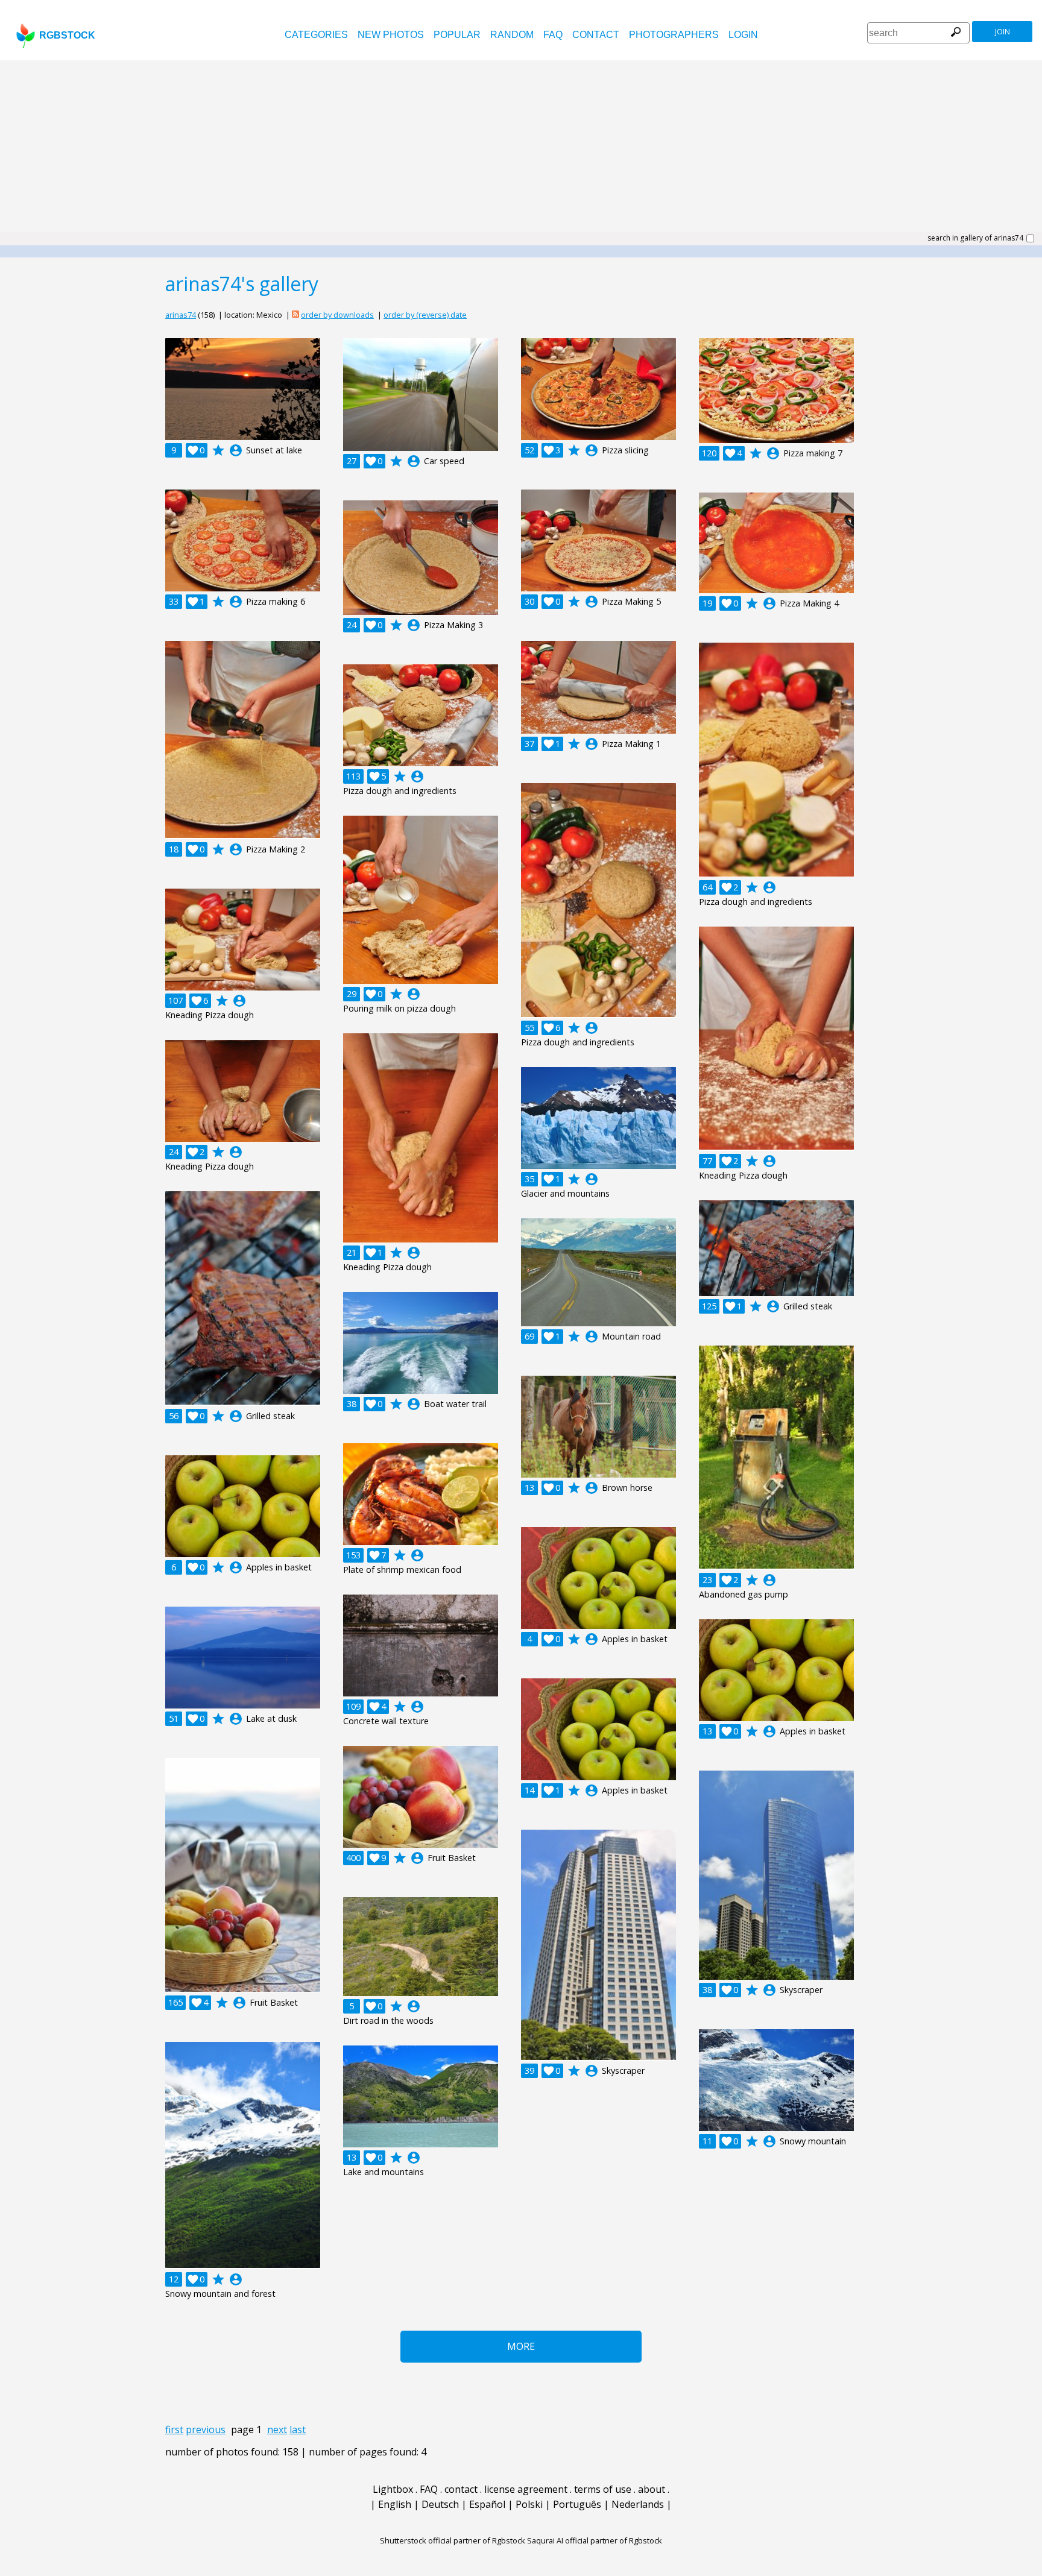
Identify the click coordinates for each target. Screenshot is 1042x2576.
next (277, 2430)
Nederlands (638, 2504)
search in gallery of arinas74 (975, 238)
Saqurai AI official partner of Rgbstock (595, 2540)
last (298, 2430)
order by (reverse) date (425, 315)
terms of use (603, 2489)
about (652, 2489)
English (395, 2504)
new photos (391, 35)
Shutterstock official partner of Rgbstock (453, 2540)
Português (577, 2504)
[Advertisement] (521, 151)
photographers (674, 35)
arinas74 (181, 315)
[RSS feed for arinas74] (295, 315)
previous (206, 2430)
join (1003, 32)
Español (487, 2504)
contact (596, 35)
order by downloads (337, 315)
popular (457, 35)
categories (316, 35)
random (512, 35)
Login (743, 35)
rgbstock (67, 35)
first (174, 2430)
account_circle (236, 450)
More (521, 2346)
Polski (529, 2504)
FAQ (553, 35)
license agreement (526, 2489)
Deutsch (440, 2504)
